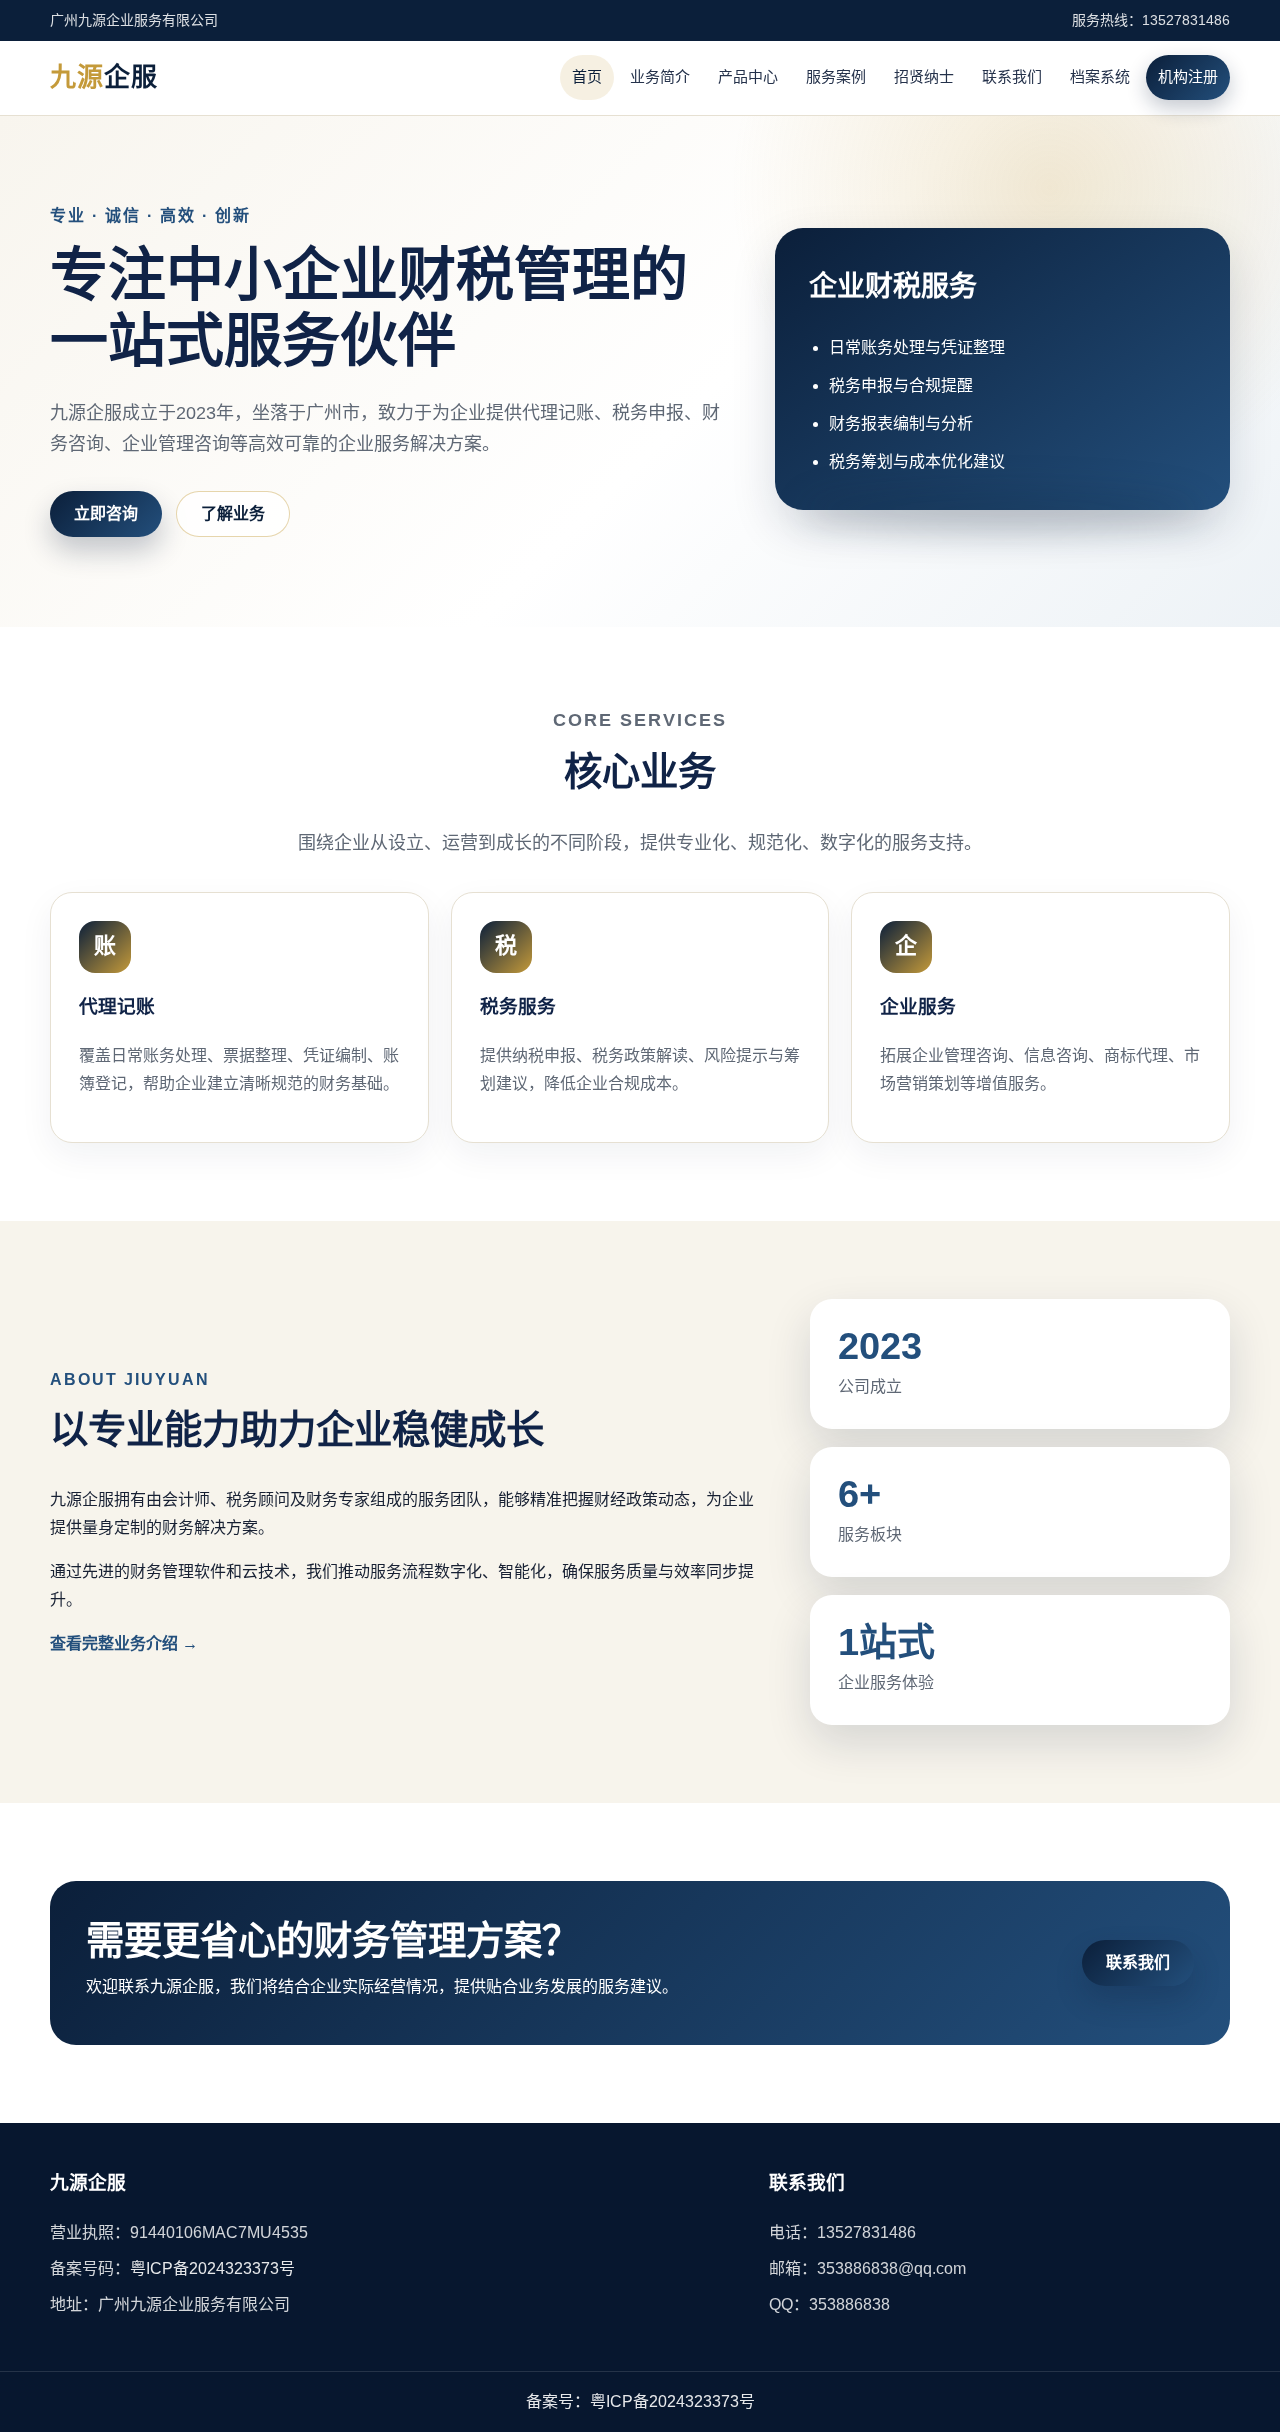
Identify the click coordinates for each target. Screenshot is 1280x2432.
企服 (104, 77)
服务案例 (836, 76)
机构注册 (1188, 76)
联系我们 (1012, 76)
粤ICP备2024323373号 (212, 2268)
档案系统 (1100, 76)
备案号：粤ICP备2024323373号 (640, 2401)
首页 (587, 76)
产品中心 (748, 76)
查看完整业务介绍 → (124, 1643)
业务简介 (660, 76)
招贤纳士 (924, 76)
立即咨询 (106, 513)
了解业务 (233, 513)
